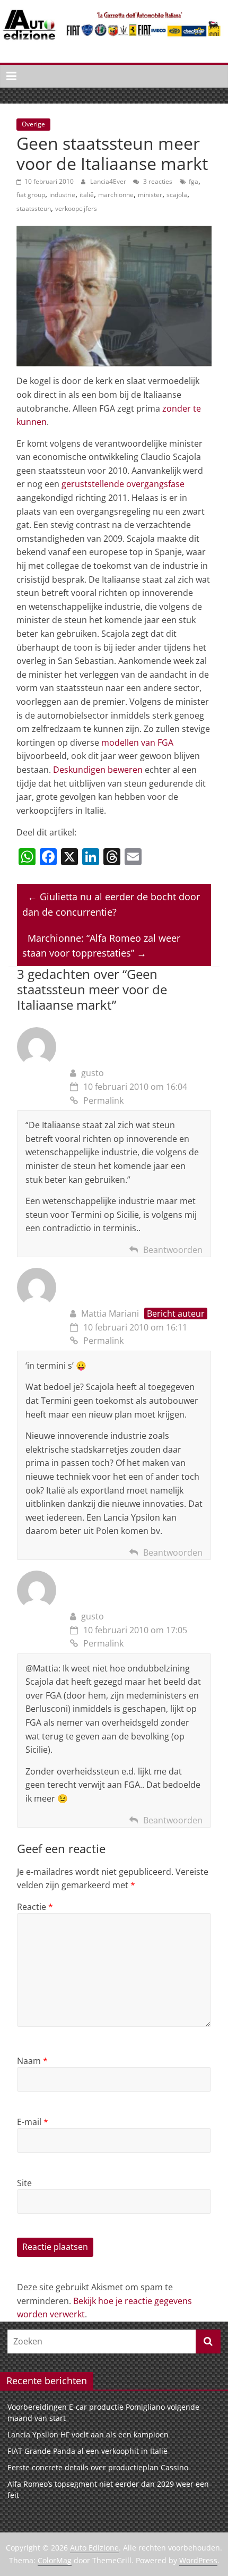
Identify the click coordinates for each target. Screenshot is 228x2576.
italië (87, 195)
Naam (32, 2061)
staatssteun (34, 208)
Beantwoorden (173, 1250)
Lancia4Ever (109, 181)
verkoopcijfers (76, 208)
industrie (62, 195)
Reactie (35, 1907)
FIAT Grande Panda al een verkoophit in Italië (87, 2451)
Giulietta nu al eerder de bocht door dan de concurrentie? (111, 904)
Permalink (103, 1101)
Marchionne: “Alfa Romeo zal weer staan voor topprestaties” (101, 946)
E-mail (33, 2122)
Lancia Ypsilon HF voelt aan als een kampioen (88, 2434)
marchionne (116, 195)
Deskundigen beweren (98, 770)
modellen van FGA (137, 743)
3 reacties (157, 181)
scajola (177, 195)
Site (24, 2183)
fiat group (31, 195)
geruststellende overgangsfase (123, 484)
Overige (33, 124)
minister (150, 195)
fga (194, 181)
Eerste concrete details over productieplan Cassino (98, 2467)
